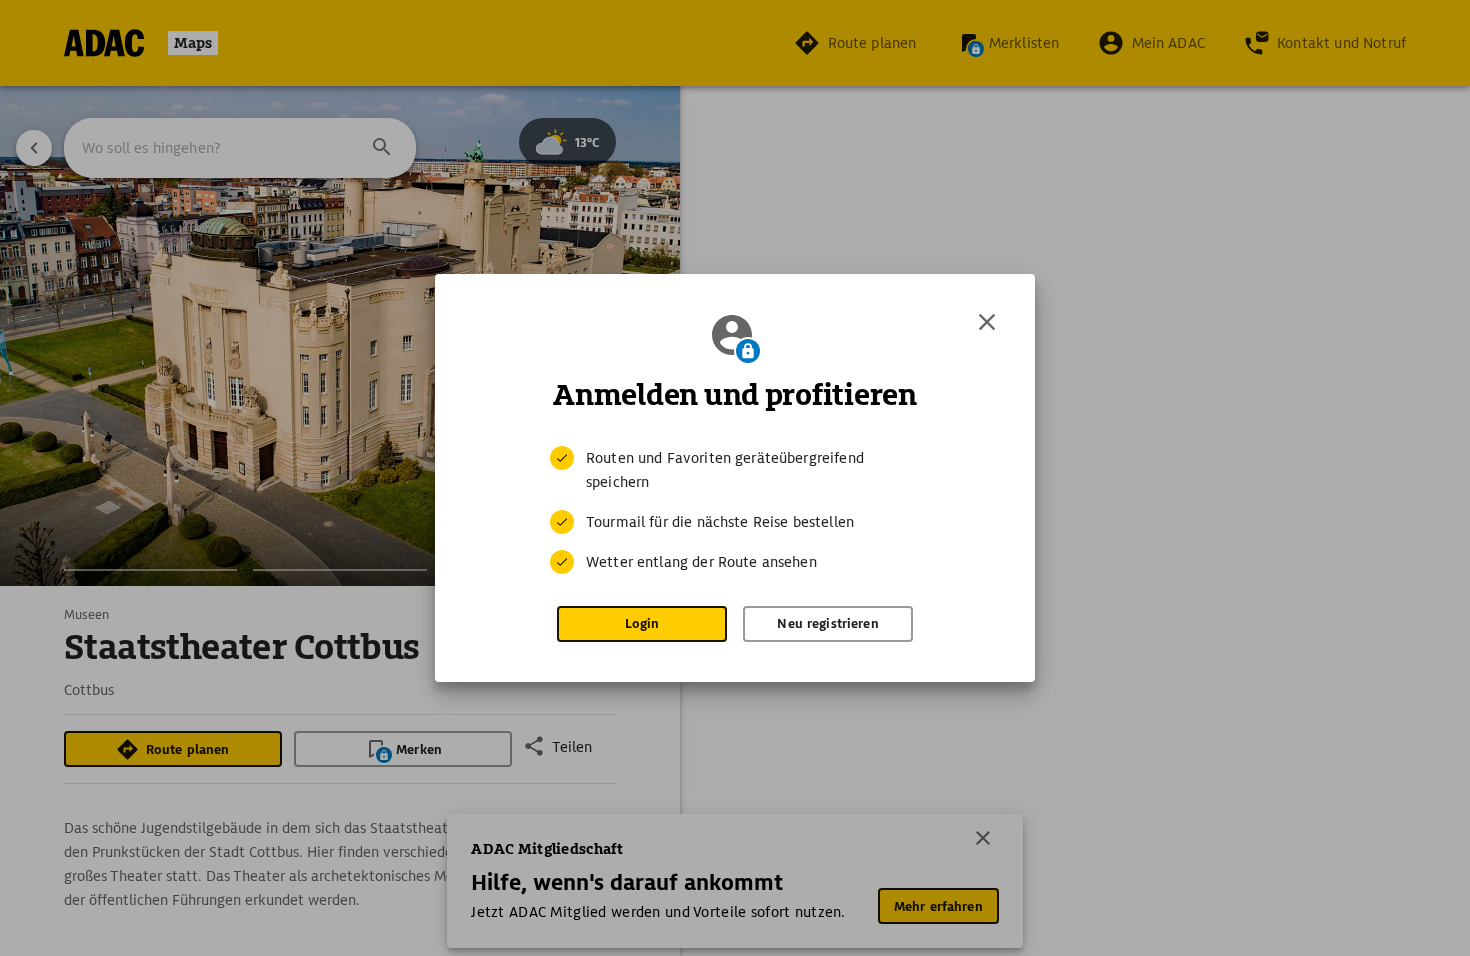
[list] (735, 510)
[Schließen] (987, 322)
